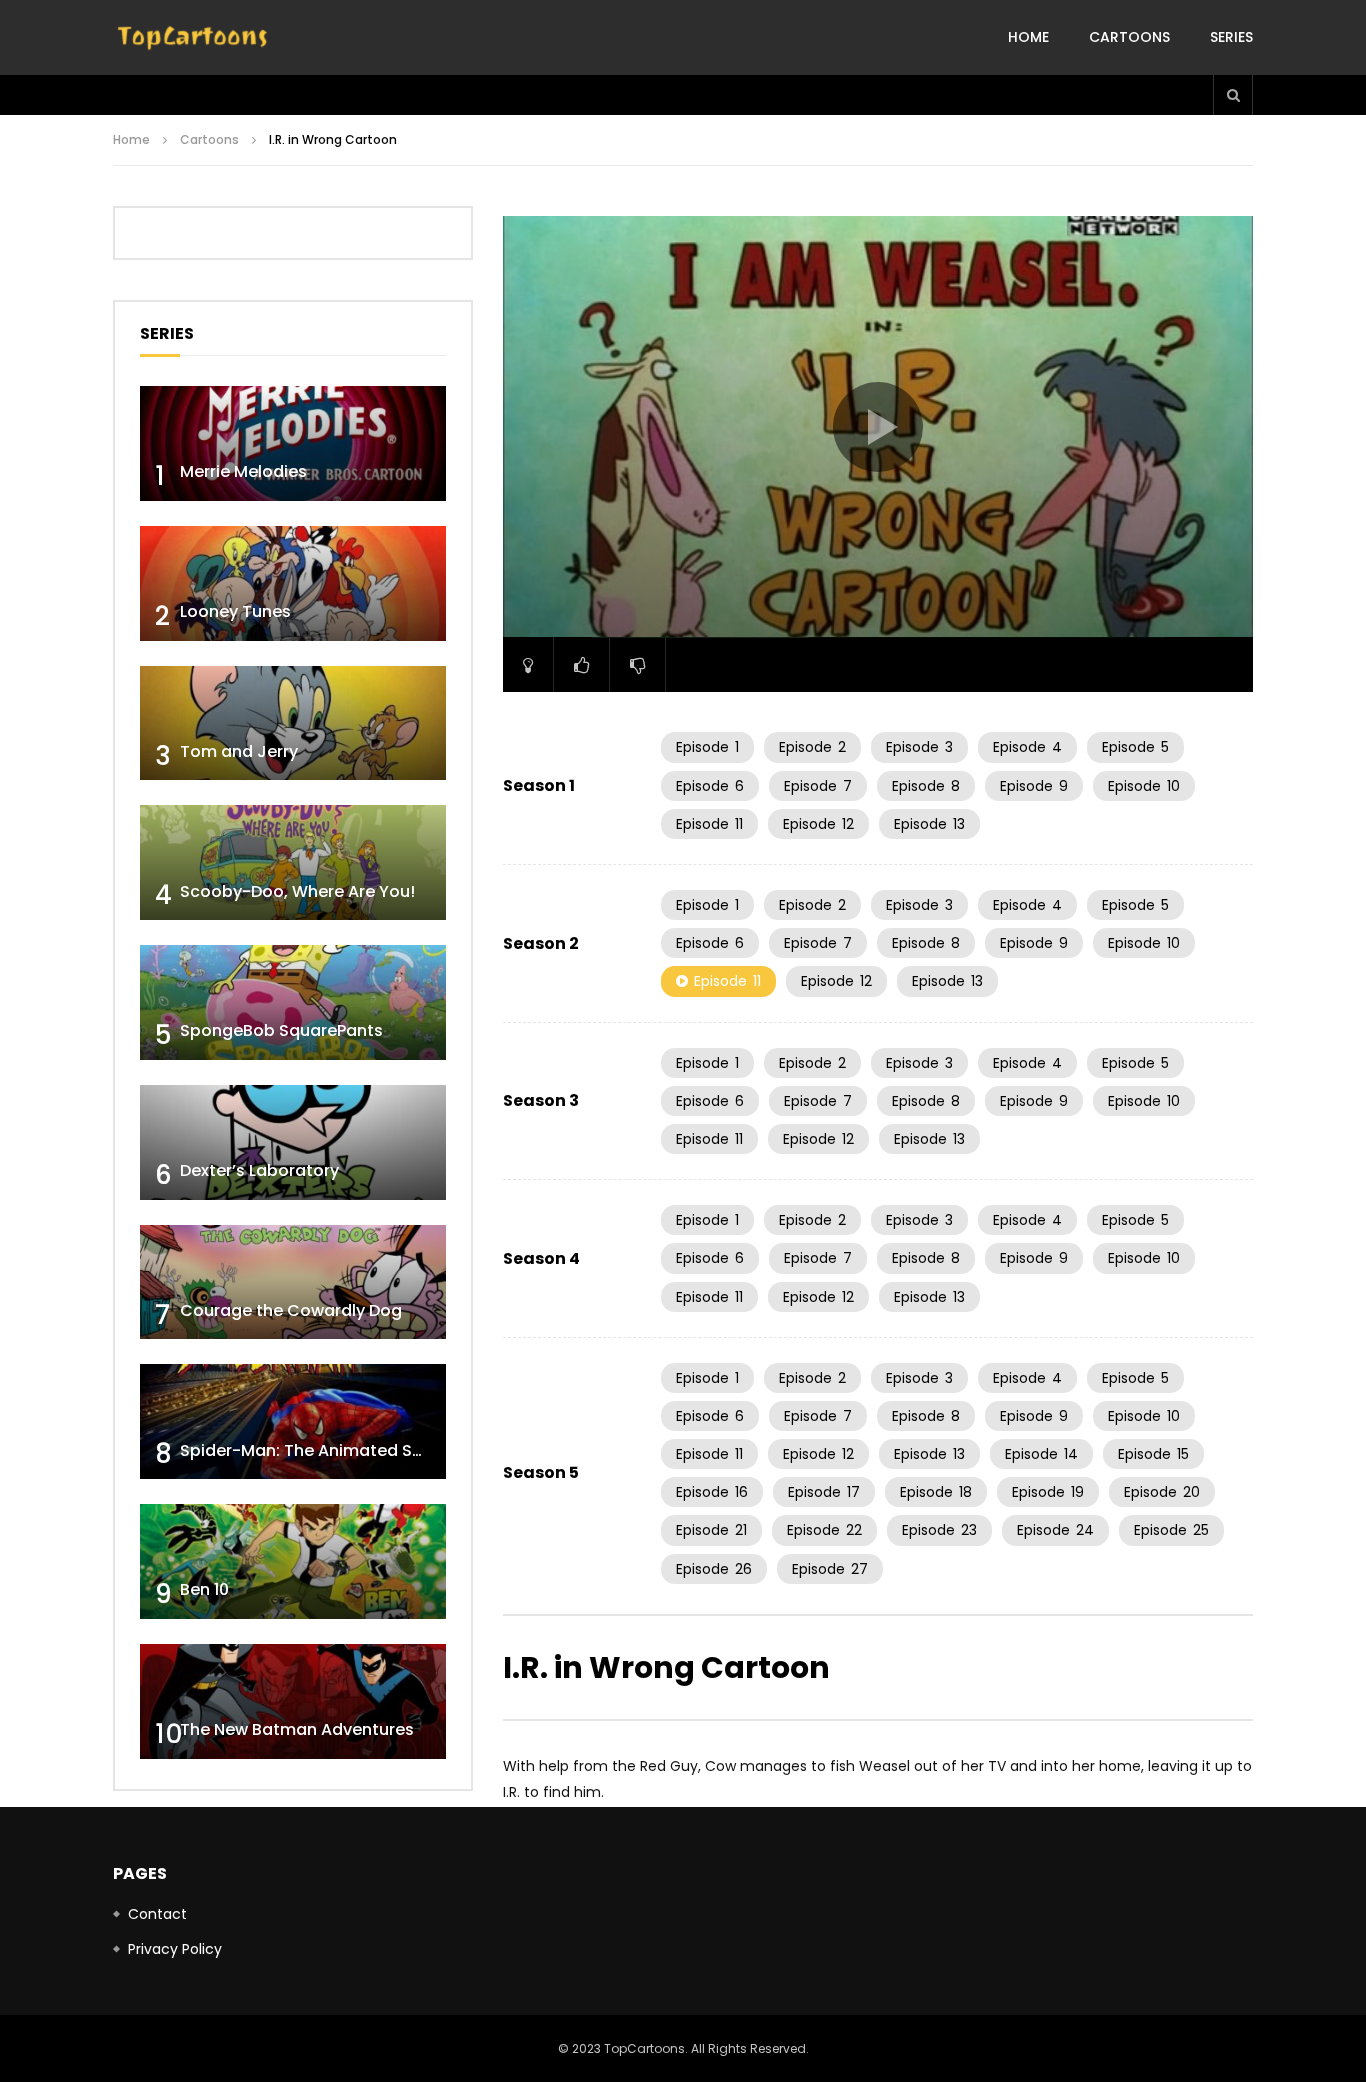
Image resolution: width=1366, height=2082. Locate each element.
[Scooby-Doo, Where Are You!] (293, 862)
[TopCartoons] (193, 38)
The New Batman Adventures (297, 1729)
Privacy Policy (175, 1949)
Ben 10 (204, 1589)
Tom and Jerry (239, 751)
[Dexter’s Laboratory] (293, 1142)
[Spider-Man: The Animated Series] (293, 1421)
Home (1028, 37)
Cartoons (1129, 37)
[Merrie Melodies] (293, 443)
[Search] (1233, 95)
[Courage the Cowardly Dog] (293, 1282)
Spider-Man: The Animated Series (315, 1450)
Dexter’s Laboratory (259, 1170)
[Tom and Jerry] (293, 723)
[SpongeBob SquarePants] (293, 1002)
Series (1231, 37)
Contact (157, 1914)
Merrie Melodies (243, 471)
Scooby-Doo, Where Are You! (297, 891)
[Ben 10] (293, 1561)
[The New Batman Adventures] (293, 1701)
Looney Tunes (235, 611)
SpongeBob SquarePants (281, 1030)
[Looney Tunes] (293, 583)
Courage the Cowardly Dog (291, 1310)
